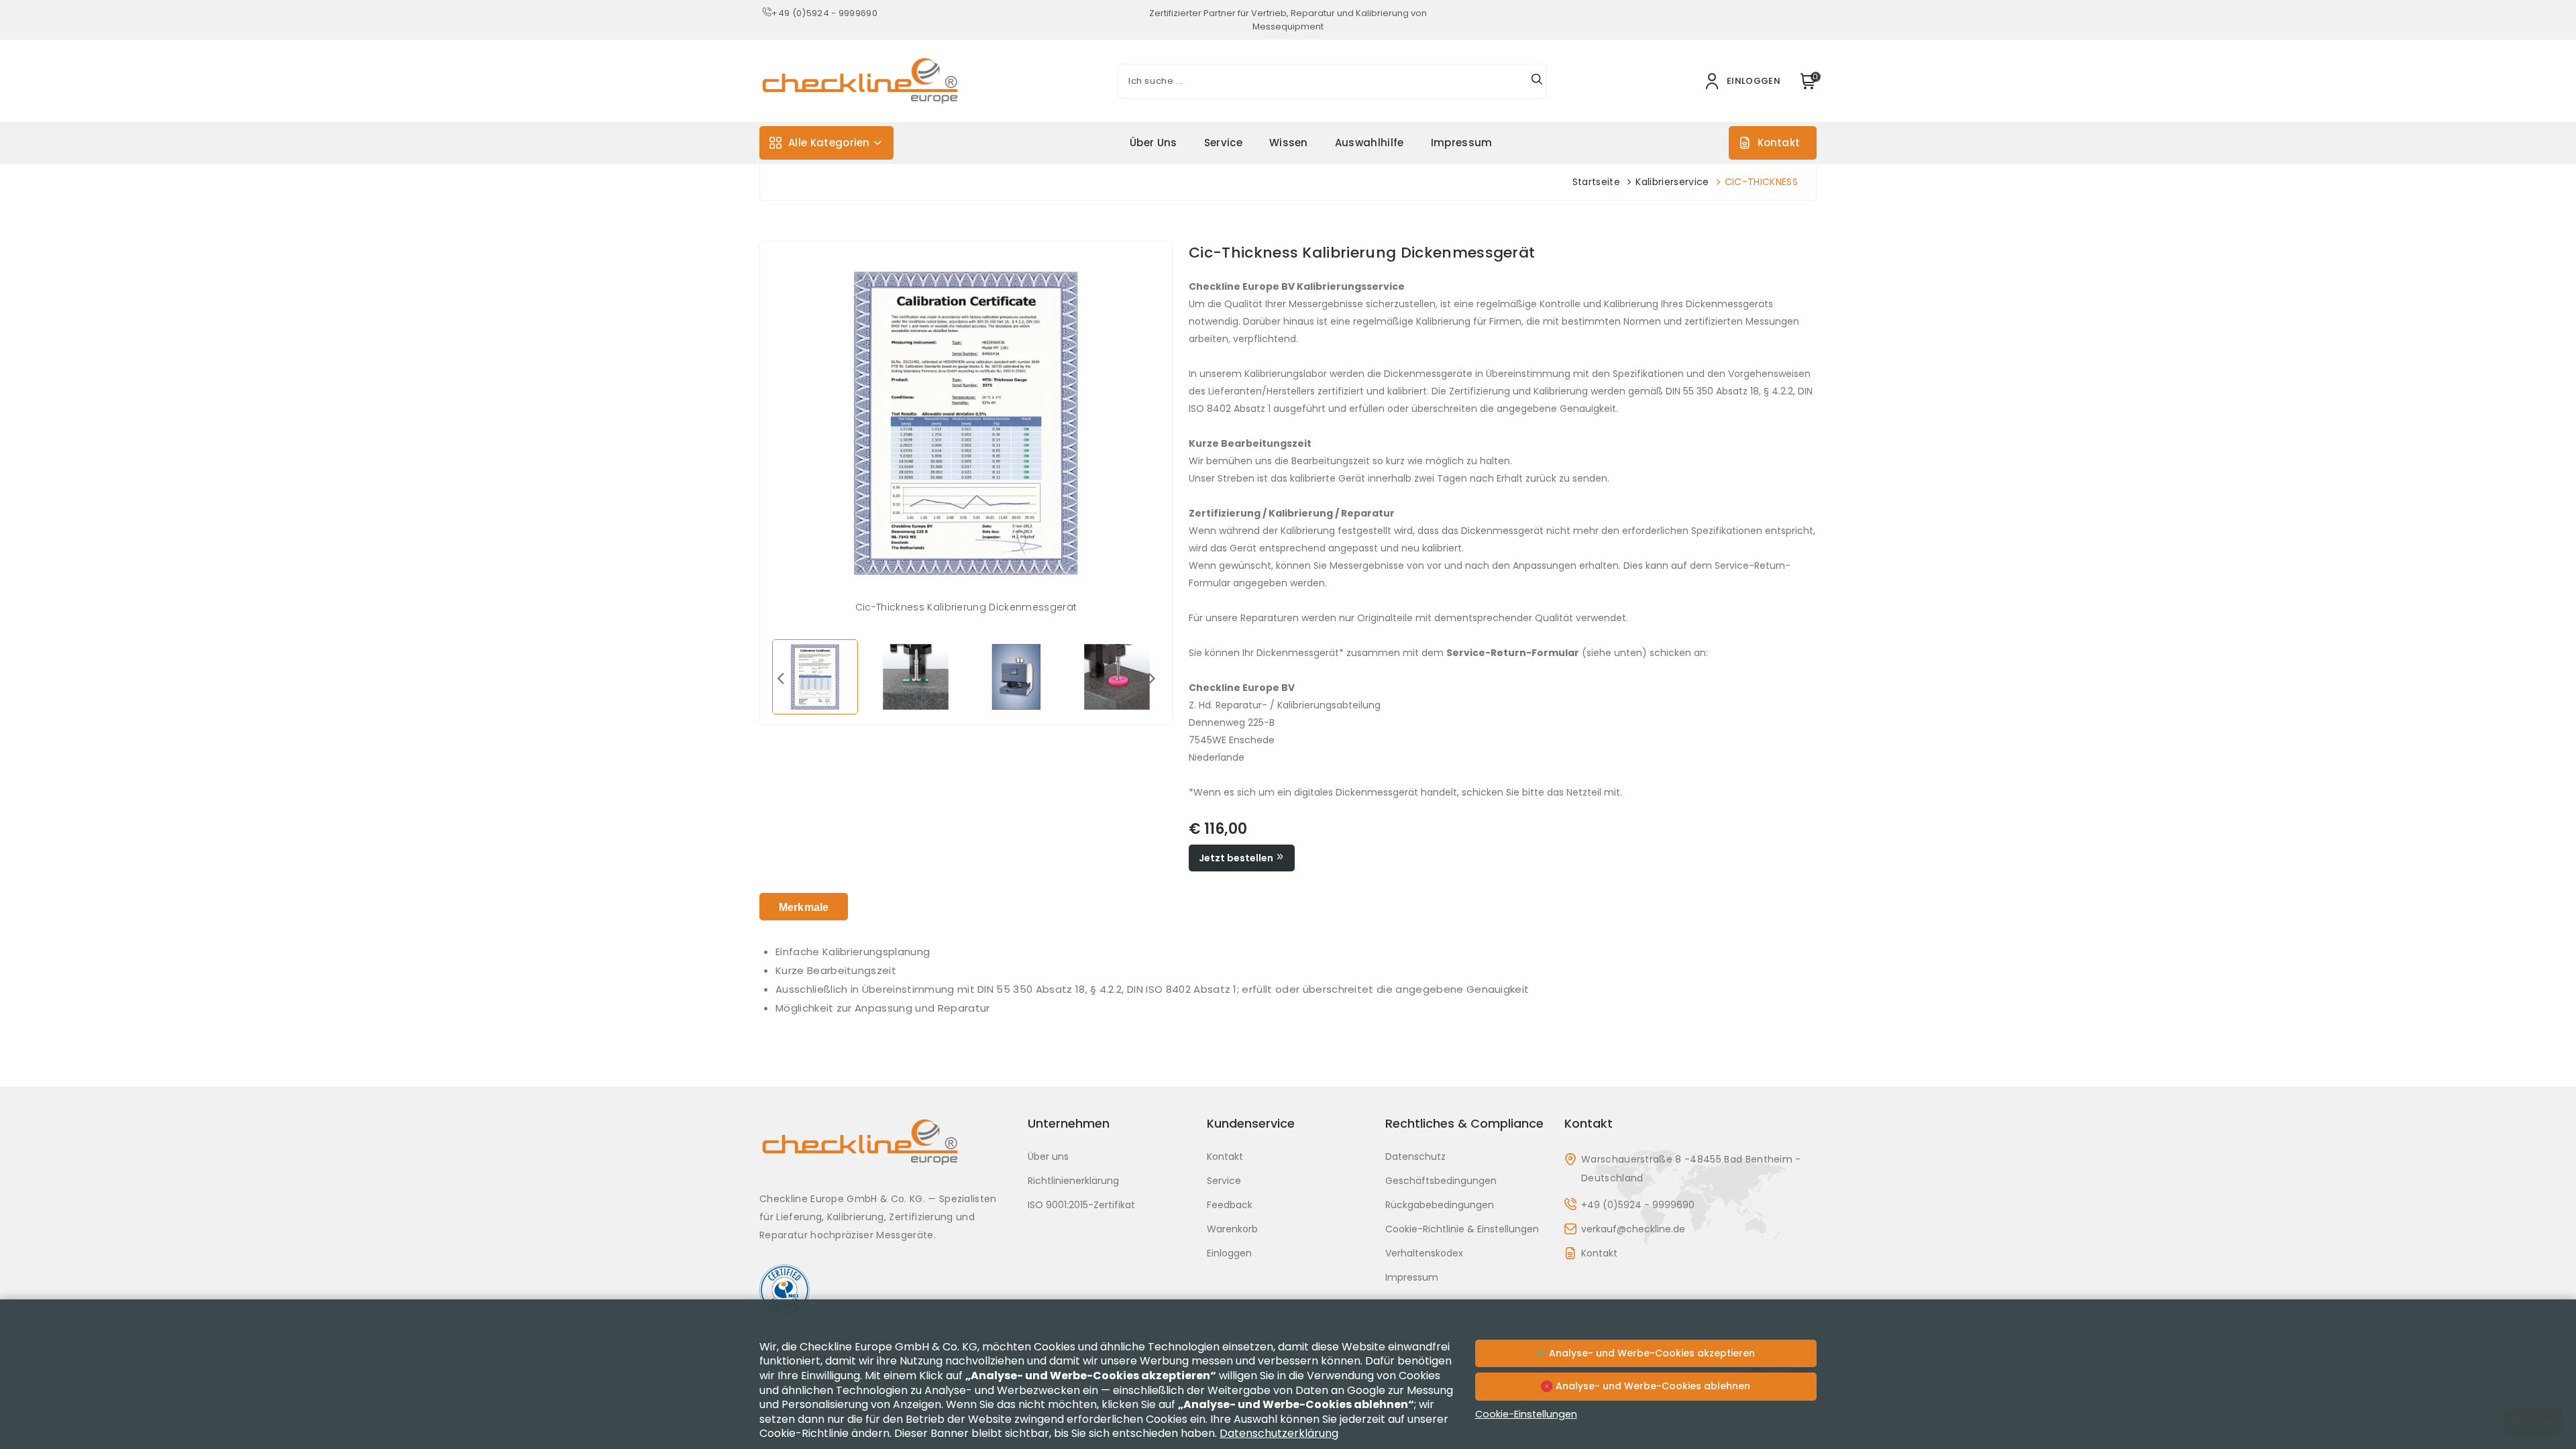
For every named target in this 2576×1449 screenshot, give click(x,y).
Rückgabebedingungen (1440, 1205)
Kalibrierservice (1672, 182)
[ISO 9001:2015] (885, 1290)
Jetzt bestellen (1237, 858)
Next (1152, 678)
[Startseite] (885, 1152)
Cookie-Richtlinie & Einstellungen (1462, 1229)
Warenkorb (1232, 1229)
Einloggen (1229, 1253)
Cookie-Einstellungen (1526, 1414)
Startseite (1596, 182)
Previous (780, 678)
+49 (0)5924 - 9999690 (824, 13)
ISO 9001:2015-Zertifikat (1081, 1205)
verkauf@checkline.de (1633, 1229)
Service (1223, 143)
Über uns (1153, 143)
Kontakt (1779, 143)
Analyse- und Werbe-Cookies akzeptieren (1651, 1353)
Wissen (1289, 143)
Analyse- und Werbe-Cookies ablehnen (1652, 1386)
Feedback (1230, 1205)
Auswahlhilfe (1370, 143)
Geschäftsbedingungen (1441, 1181)
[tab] (804, 907)
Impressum (1462, 143)
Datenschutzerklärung (1279, 1433)
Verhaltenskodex (1424, 1253)
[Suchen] (1537, 81)
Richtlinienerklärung (1073, 1181)
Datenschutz (1415, 1157)
